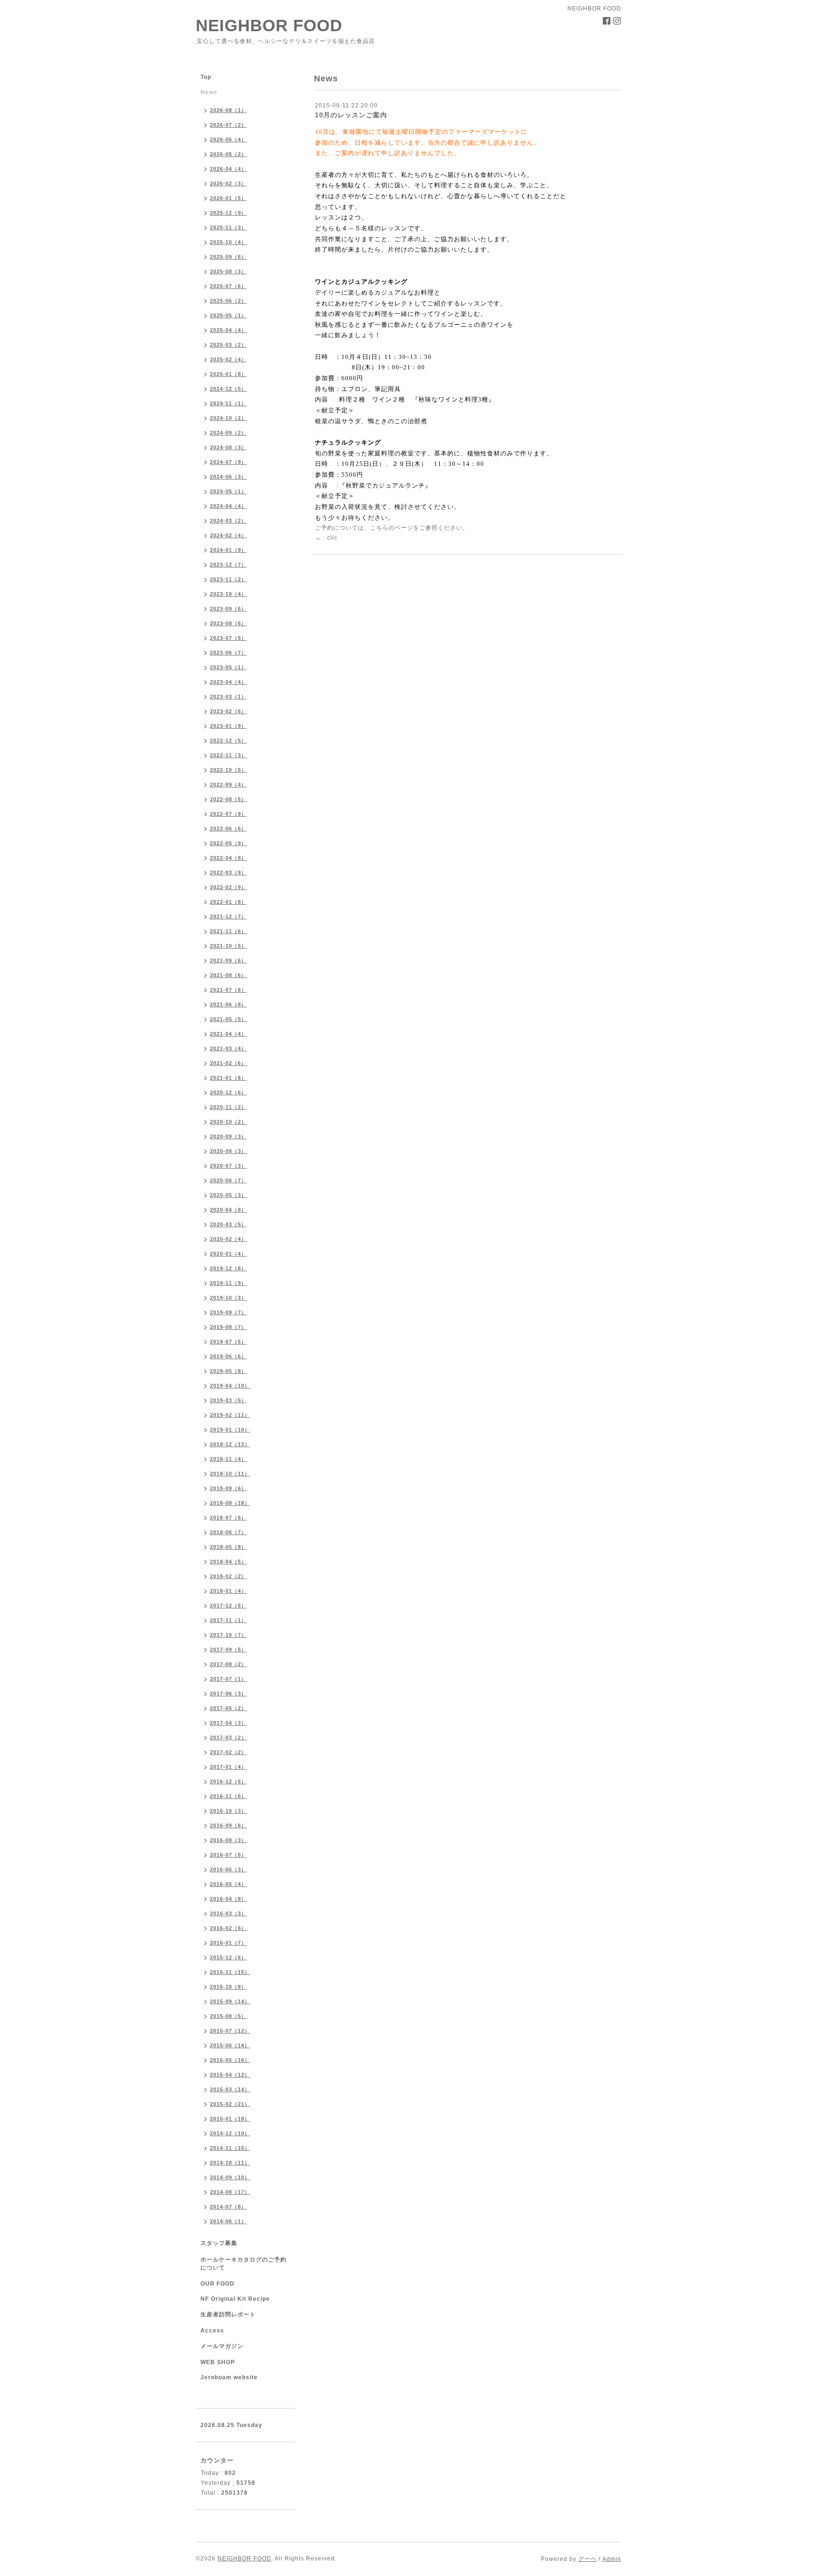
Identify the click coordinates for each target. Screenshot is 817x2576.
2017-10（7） (228, 1635)
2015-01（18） (230, 2119)
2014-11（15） (230, 2148)
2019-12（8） (228, 1268)
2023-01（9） (228, 726)
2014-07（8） (228, 2207)
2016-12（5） (228, 1781)
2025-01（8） (228, 374)
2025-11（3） (228, 227)
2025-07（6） (228, 286)
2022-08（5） (228, 799)
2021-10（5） (228, 946)
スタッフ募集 (219, 2243)
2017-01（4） (228, 1767)
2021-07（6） (228, 990)
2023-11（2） (228, 579)
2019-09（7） (228, 1312)
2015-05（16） (230, 2060)
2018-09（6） (228, 1488)
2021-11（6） (228, 931)
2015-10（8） (228, 1987)
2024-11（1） (228, 403)
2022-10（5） (228, 770)
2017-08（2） (228, 1664)
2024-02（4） (228, 535)
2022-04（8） (228, 858)
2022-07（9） (228, 814)
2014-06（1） (228, 2221)
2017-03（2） (228, 1738)
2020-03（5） (228, 1224)
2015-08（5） (228, 2016)
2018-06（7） (228, 1532)
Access (212, 2331)
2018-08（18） (230, 1503)
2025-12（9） (228, 213)
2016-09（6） (228, 1825)
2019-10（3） (228, 1298)
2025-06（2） (228, 301)
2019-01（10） (230, 1430)
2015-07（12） (230, 2031)
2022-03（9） (228, 873)
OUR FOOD (217, 2284)
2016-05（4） (228, 1884)
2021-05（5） (228, 1019)
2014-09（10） (230, 2177)
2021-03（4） (228, 1048)
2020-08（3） (228, 1151)
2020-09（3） (228, 1136)
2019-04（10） (230, 1386)
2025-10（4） (228, 242)
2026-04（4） (228, 169)
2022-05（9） (228, 843)
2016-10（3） (228, 1811)
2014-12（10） (230, 2133)
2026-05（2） (228, 154)
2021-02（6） (228, 1063)
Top (206, 77)
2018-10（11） (230, 1474)
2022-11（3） (228, 755)
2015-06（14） (230, 2045)
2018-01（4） (228, 1591)
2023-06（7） (228, 653)
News (209, 92)
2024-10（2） (228, 418)
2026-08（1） (228, 110)
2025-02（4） (228, 359)
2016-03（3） (228, 1913)
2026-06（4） (228, 140)
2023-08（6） (228, 623)
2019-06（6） (228, 1356)
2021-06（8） (228, 1004)
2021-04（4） (228, 1034)
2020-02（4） (228, 1239)
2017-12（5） (228, 1606)
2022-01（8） (228, 902)
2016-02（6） (228, 1928)
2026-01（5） (228, 198)
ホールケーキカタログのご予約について (243, 2264)
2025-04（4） (228, 330)
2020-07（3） (228, 1166)
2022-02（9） (228, 887)
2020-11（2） (228, 1107)
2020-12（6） (228, 1092)
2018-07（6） (228, 1518)
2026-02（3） (228, 183)
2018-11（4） (228, 1459)
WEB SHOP (218, 2362)
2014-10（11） (230, 2163)
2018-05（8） (228, 1547)
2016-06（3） (228, 1869)
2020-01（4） (228, 1254)
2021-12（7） (228, 917)
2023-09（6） (228, 609)
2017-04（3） (228, 1723)
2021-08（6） (228, 975)
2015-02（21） (230, 2104)
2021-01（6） (228, 1078)
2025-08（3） (228, 271)
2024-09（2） (228, 433)
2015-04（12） (230, 2075)
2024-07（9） (228, 462)
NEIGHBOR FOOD (269, 25)
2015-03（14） (230, 2089)
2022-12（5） (228, 741)
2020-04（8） (228, 1210)
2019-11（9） (228, 1283)
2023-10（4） (228, 594)
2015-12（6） (228, 1957)
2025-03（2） (228, 345)
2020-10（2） (228, 1122)
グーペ (587, 2559)
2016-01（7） (228, 1943)
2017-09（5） (228, 1650)
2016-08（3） (228, 1840)
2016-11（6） (228, 1796)
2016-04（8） (228, 1899)
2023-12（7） (228, 565)
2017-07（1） (228, 1679)
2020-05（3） (228, 1195)
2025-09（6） (228, 257)
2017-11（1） (228, 1620)
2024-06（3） (228, 477)
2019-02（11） (230, 1415)
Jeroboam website (229, 2377)
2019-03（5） (228, 1400)
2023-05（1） (228, 667)
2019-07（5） (228, 1342)
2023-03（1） (228, 697)
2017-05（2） (228, 1708)
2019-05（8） (228, 1371)
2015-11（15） (230, 1972)
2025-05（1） (228, 315)
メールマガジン (222, 2346)
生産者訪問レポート (228, 2314)
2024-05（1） (228, 491)
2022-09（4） (228, 785)
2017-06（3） (228, 1694)
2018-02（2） (228, 1576)
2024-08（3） (228, 447)
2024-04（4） (228, 506)
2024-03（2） (228, 521)
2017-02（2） (228, 1752)
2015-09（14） (230, 2001)
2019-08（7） (228, 1327)
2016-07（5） (228, 1855)
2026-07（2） (228, 125)
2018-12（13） (230, 1444)
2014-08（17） (230, 2192)
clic (332, 538)
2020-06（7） (228, 1180)
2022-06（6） (228, 829)
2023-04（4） (228, 682)
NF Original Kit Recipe (235, 2299)
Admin (612, 2559)
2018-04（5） (228, 1562)
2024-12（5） (228, 389)
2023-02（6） (228, 711)
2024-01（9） (228, 550)
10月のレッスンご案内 (351, 115)
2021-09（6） (228, 961)
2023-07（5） (228, 638)
